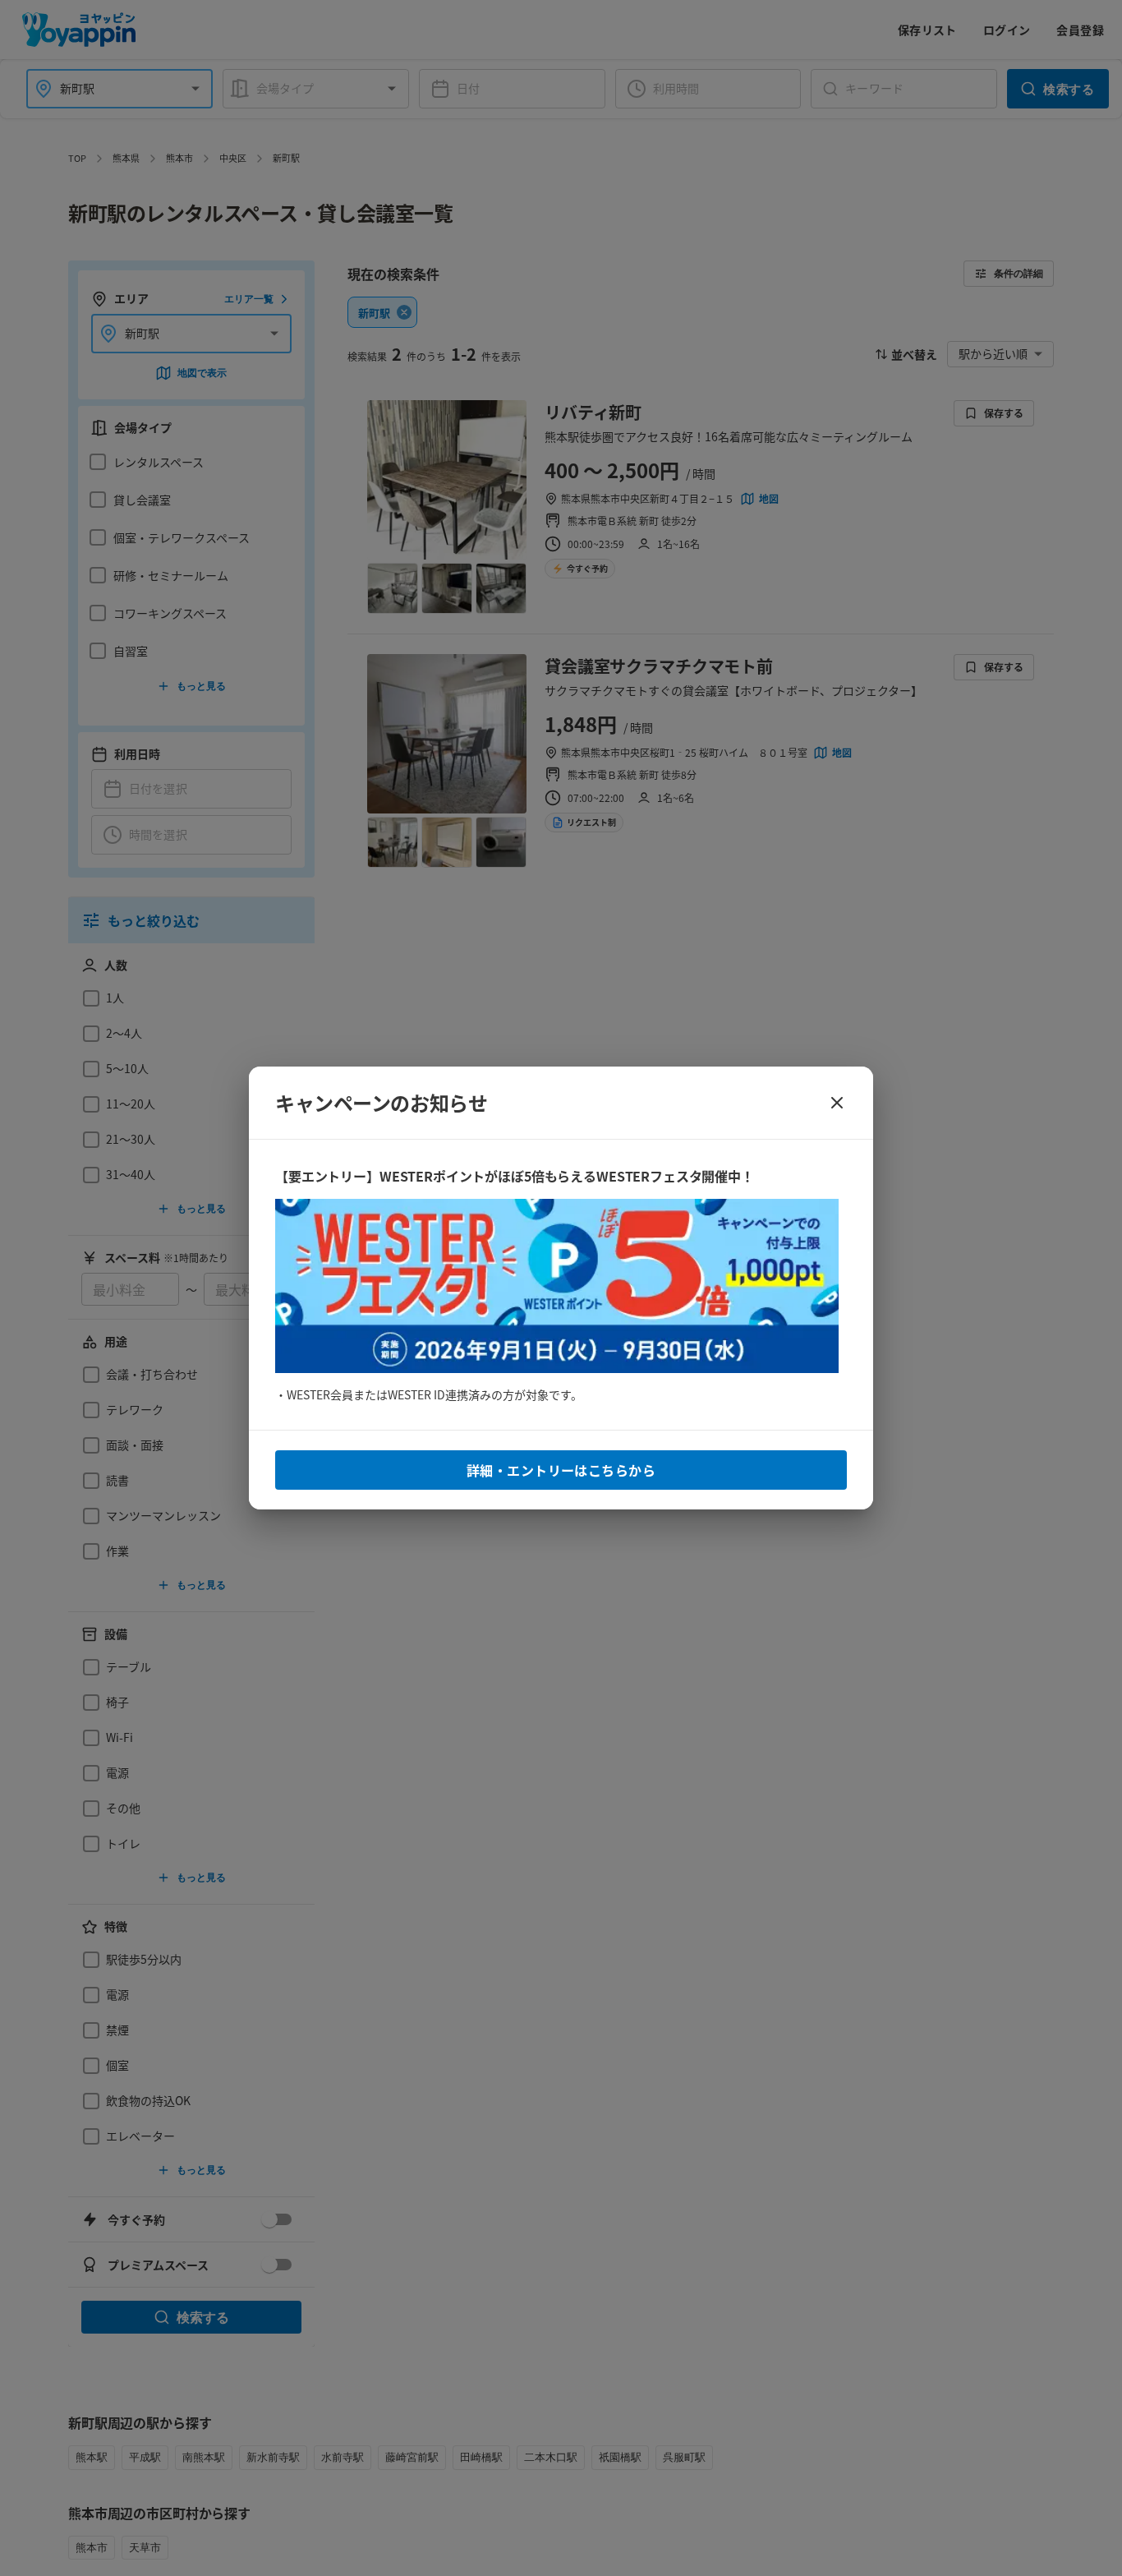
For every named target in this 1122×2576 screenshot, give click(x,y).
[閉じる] (837, 1103)
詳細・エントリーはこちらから (561, 1470)
